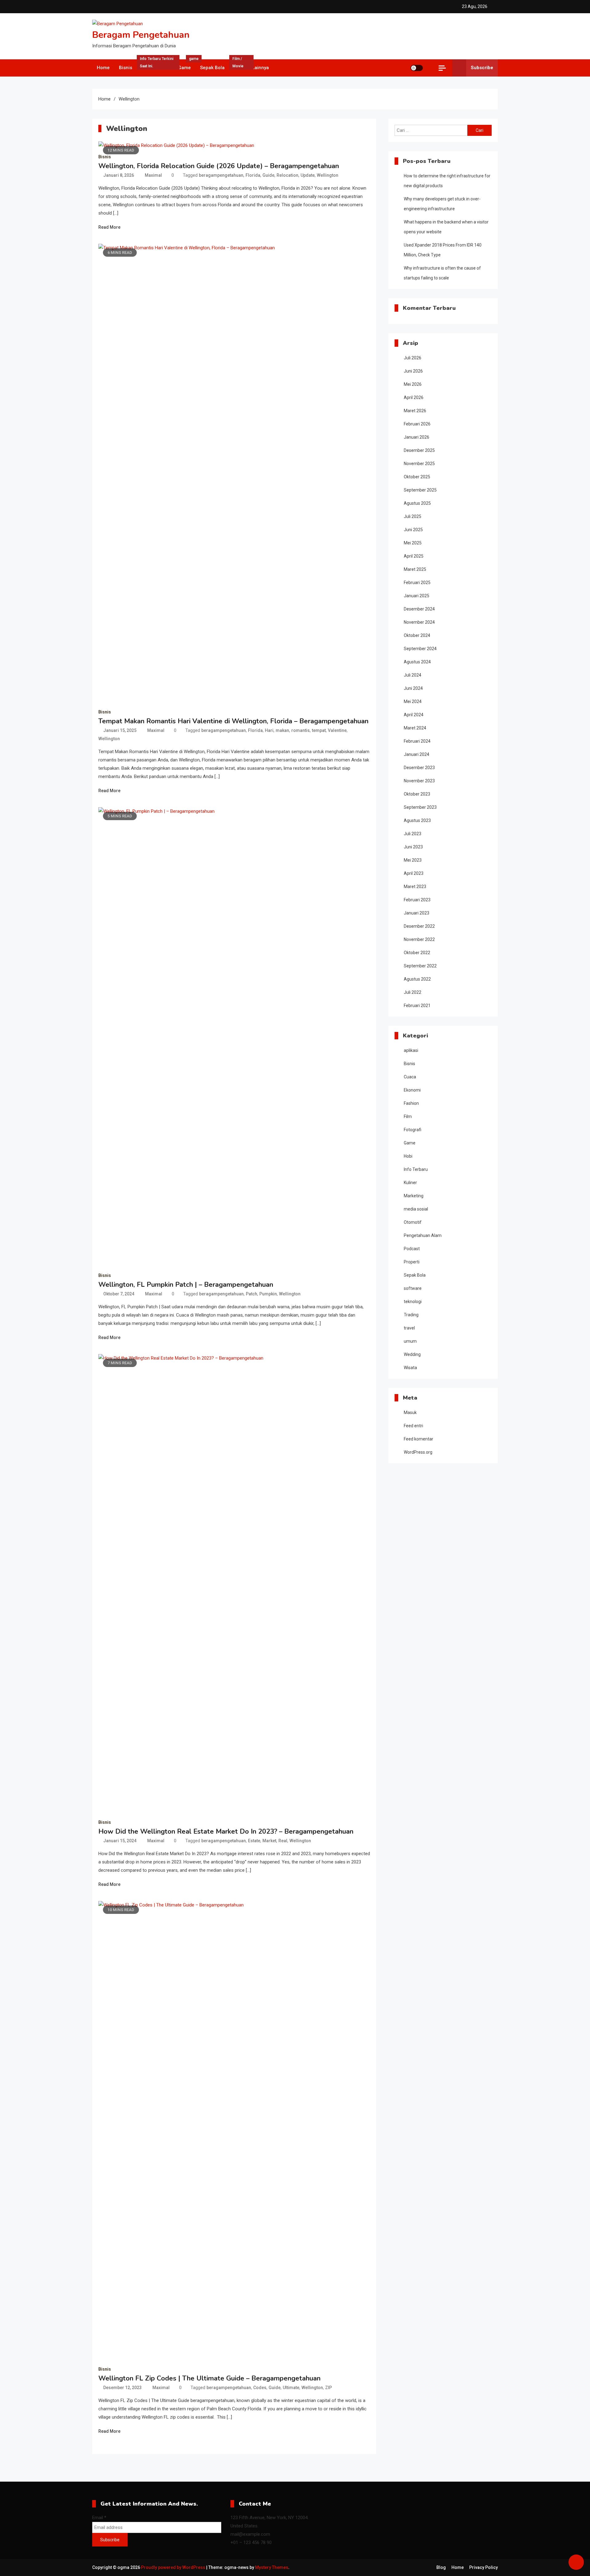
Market (269, 1841)
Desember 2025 (419, 450)
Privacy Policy (484, 2567)
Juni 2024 (413, 688)
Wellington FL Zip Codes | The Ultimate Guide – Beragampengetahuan (209, 2378)
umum (410, 1341)
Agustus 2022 (417, 979)
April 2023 (414, 873)
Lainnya (260, 68)
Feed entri (413, 1426)
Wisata (410, 1368)
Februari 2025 (417, 583)
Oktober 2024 (417, 635)
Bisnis (126, 68)
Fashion (411, 1103)
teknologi (413, 1302)
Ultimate (291, 2388)
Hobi (408, 1156)
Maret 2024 (415, 728)
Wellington (328, 175)
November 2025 (419, 464)
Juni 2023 (413, 847)
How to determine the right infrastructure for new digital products (447, 181)
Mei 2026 (413, 384)
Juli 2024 (413, 675)
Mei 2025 (413, 543)
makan (282, 730)
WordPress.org (418, 1452)
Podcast (412, 1249)
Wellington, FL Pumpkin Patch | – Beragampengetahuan (186, 1285)
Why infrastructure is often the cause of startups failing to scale (442, 273)
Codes (260, 2388)
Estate (254, 1841)
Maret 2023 (415, 887)
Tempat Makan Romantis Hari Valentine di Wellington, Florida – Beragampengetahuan (233, 721)
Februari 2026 (417, 424)
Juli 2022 (413, 992)
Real (283, 1841)
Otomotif (413, 1222)
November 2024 (419, 622)
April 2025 (414, 556)
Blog (441, 2567)
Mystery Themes (272, 2567)
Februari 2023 (417, 900)
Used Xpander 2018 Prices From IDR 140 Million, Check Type (443, 250)
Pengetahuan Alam (423, 1235)
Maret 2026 (415, 411)
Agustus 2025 (417, 503)
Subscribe (482, 68)
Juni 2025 (413, 530)
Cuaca (410, 1077)
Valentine (337, 730)
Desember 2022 (419, 926)
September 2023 (420, 807)
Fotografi (413, 1130)
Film (238, 65)
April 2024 (414, 715)
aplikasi (411, 1050)
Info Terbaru (157, 65)
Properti (412, 1262)
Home (103, 68)
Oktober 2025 (417, 477)
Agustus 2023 (417, 820)
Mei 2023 (413, 860)
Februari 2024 (417, 741)
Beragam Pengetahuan (141, 35)
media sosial (416, 1209)
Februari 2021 (417, 1006)
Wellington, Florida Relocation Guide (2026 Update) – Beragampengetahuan (219, 166)
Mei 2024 (413, 701)
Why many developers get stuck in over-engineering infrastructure (442, 204)
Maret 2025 (415, 569)
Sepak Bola (212, 68)
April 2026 (414, 397)
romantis (301, 730)
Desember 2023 (419, 768)
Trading (411, 1315)
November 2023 (419, 781)
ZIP (328, 2388)
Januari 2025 (417, 596)
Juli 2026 (413, 358)
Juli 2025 (413, 516)
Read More (109, 227)
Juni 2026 (413, 371)
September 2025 (420, 490)
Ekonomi (412, 1090)
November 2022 (419, 939)
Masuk (410, 1412)
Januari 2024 (417, 754)
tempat (319, 730)
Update (308, 175)
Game (187, 65)
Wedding (412, 1354)
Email (99, 2518)
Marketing (414, 1196)
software (413, 1288)
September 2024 (420, 649)
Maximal (153, 175)
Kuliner (410, 1183)
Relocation (287, 175)
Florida (253, 175)
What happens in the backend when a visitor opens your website (446, 227)
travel (409, 1328)
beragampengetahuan (221, 175)
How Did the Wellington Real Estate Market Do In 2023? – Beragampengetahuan (226, 1831)
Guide (268, 175)
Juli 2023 (413, 834)
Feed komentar (419, 1439)
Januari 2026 (417, 437)
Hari (269, 730)
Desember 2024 (419, 609)
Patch (252, 1294)
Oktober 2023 (417, 794)
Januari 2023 (417, 913)
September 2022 (420, 966)
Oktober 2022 (417, 953)
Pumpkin (268, 1294)
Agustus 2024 (417, 662)
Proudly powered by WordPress (174, 2567)
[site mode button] (417, 68)
